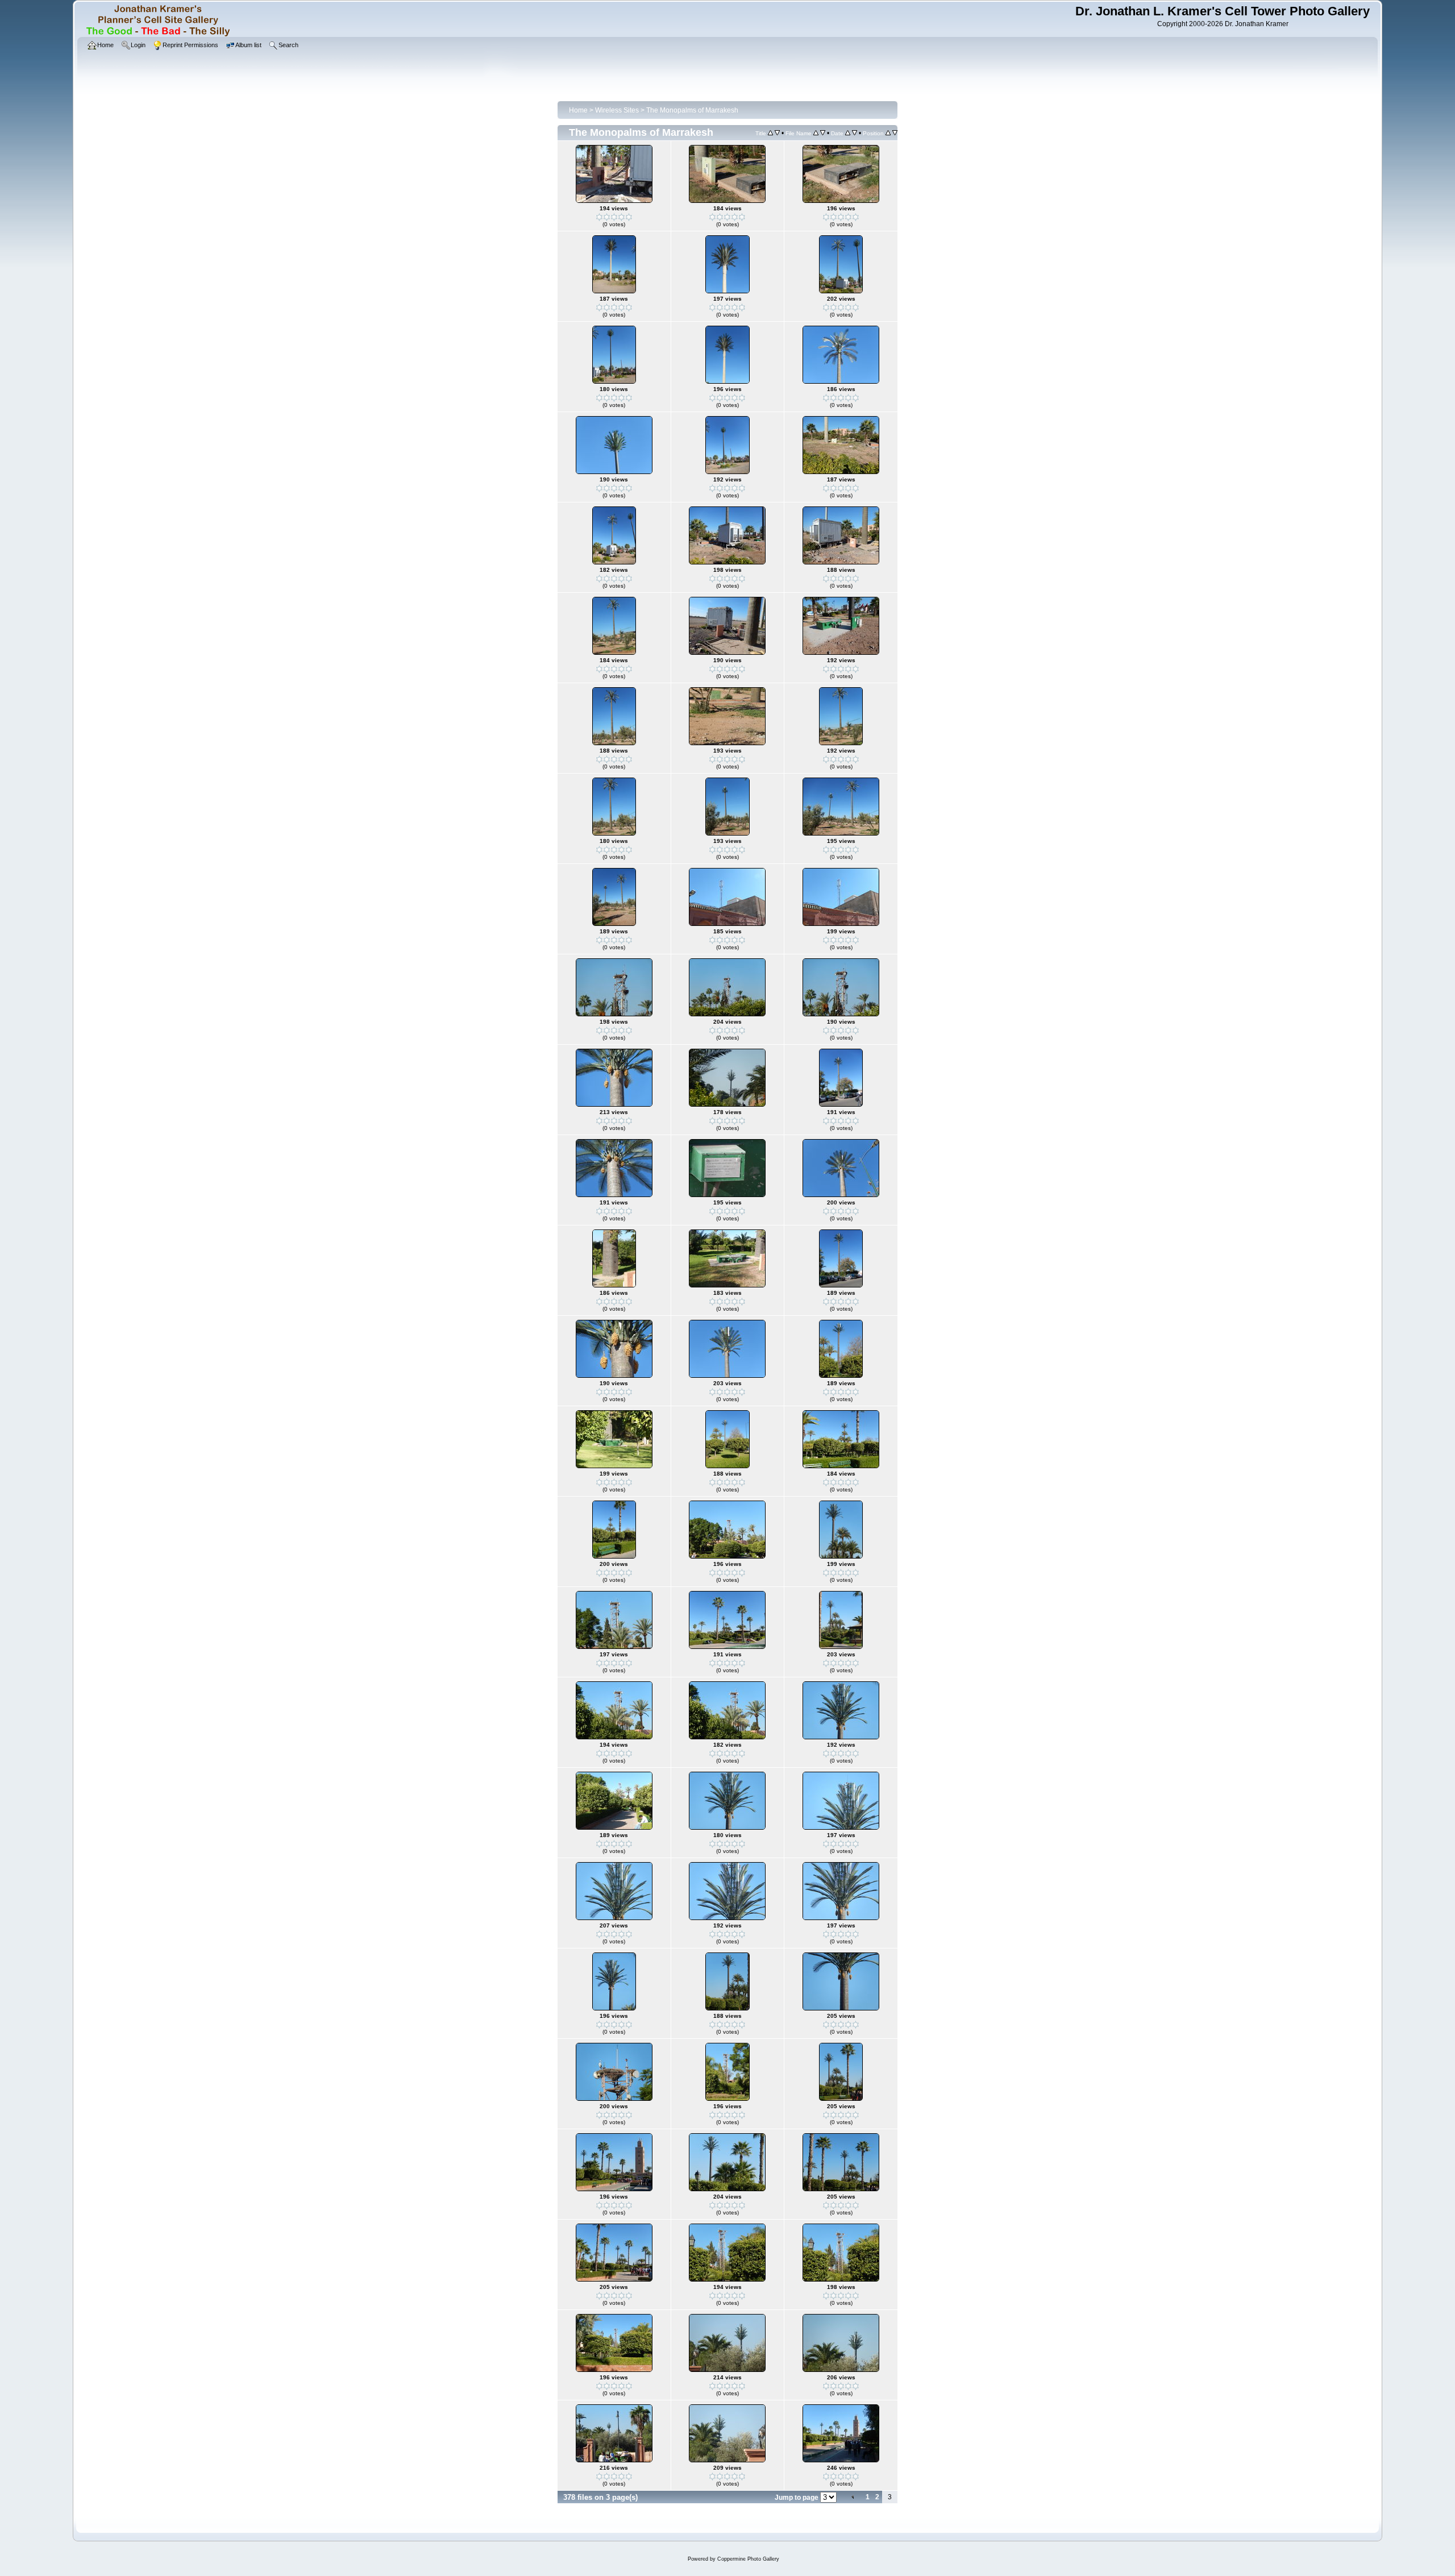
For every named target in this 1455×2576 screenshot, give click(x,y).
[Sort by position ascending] (888, 133)
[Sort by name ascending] (816, 133)
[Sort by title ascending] (770, 133)
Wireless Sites (617, 110)
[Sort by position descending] (895, 133)
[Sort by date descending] (855, 133)
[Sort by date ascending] (848, 133)
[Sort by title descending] (777, 133)
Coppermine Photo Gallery (748, 2559)
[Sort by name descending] (823, 133)
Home (578, 110)
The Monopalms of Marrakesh (692, 110)
